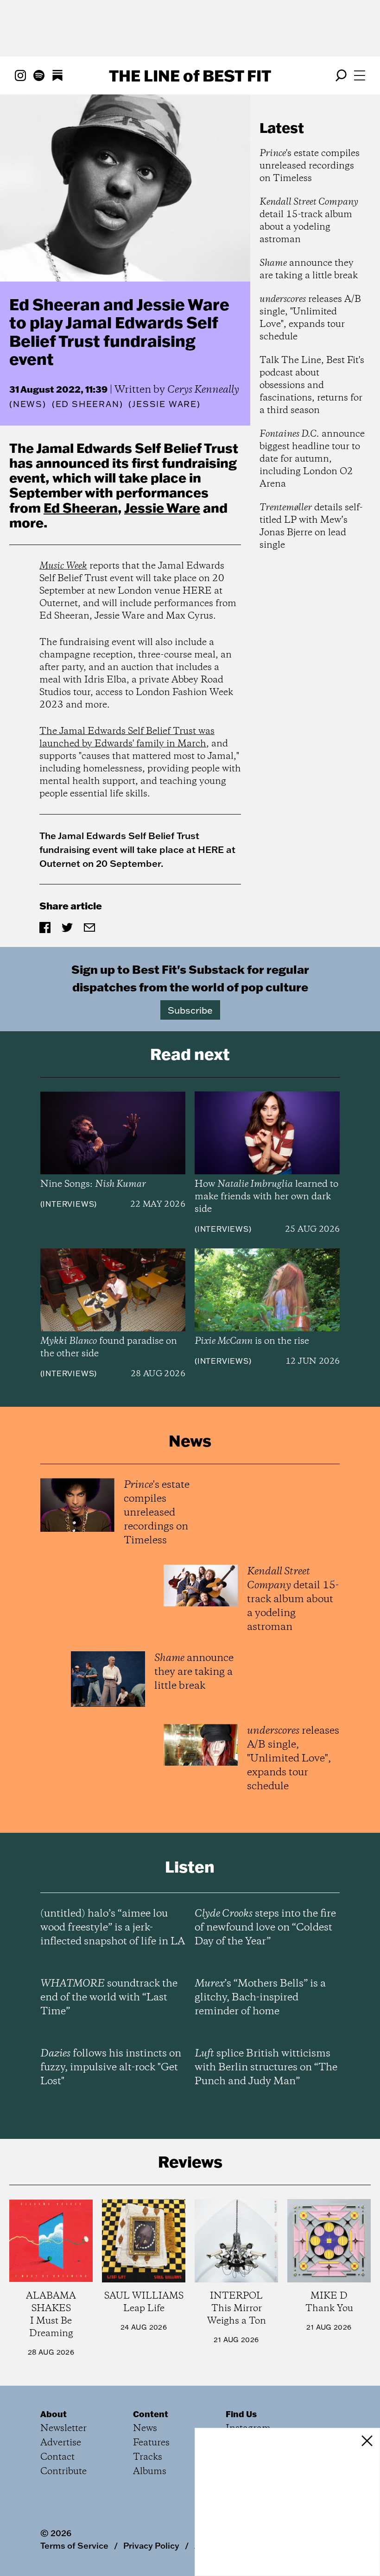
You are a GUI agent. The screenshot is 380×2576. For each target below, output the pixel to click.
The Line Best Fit (190, 75)
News (28, 404)
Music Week (63, 566)
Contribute (63, 2472)
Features (151, 2443)
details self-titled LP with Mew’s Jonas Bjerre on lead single (311, 526)
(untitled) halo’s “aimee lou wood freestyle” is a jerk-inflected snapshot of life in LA (113, 1928)
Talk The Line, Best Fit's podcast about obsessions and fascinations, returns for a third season (312, 385)
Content (151, 2414)
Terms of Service (74, 2545)
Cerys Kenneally (203, 390)
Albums (150, 2472)
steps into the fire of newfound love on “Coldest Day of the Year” (265, 1928)
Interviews (68, 1204)
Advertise (61, 2443)
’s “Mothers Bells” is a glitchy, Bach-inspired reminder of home (260, 1998)
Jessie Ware (162, 508)
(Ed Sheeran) (88, 404)
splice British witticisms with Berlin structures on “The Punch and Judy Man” (266, 2068)
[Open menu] (360, 75)
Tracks (148, 2457)
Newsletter (63, 2429)
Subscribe (190, 1010)
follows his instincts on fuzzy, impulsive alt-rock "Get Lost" (111, 2068)
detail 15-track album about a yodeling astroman (309, 221)
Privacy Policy (151, 2545)
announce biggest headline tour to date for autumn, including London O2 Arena (312, 459)
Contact (57, 2457)
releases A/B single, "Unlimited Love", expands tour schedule (310, 318)
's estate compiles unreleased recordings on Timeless (310, 166)
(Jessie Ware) (164, 404)
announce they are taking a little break (309, 270)
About (54, 2414)
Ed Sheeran (81, 508)
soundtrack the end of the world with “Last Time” (109, 1998)
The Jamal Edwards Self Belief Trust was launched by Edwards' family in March (127, 738)
